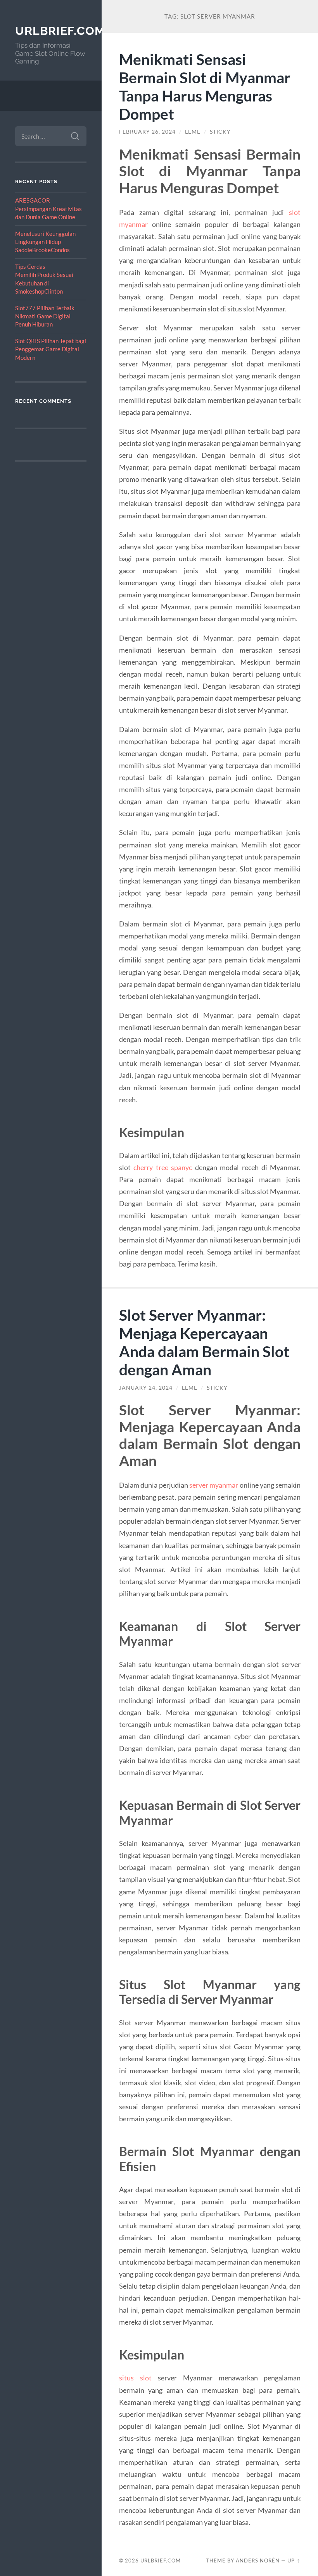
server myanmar (214, 1485)
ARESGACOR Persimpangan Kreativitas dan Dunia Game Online (48, 209)
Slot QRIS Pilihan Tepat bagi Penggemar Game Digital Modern (51, 349)
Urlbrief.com (60, 31)
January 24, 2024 (146, 1388)
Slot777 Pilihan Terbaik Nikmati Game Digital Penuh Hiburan (45, 316)
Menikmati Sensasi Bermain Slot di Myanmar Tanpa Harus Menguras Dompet (205, 86)
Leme (193, 132)
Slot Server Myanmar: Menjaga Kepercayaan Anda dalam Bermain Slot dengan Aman (204, 1342)
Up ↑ (294, 2561)
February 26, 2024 (147, 132)
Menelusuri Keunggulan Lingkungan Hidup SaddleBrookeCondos (45, 242)
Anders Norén (258, 2561)
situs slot (138, 2378)
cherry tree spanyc (163, 1167)
